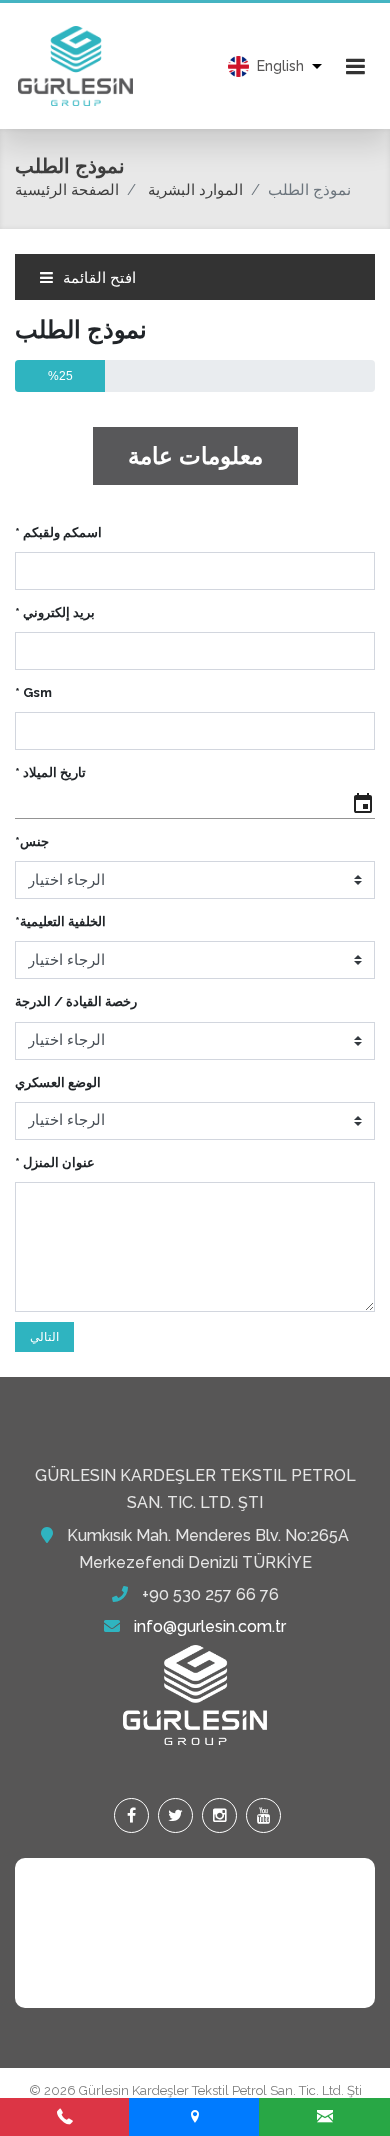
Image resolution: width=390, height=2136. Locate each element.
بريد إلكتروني (55, 612)
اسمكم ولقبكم (58, 532)
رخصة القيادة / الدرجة (76, 1001)
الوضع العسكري (58, 1082)
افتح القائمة (97, 278)
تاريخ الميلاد (50, 772)
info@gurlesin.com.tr (210, 1626)
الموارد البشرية (195, 190)
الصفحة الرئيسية (67, 190)
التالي (44, 1337)
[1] (355, 66)
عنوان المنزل (55, 1162)
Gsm (33, 692)
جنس (32, 841)
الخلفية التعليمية (60, 921)
